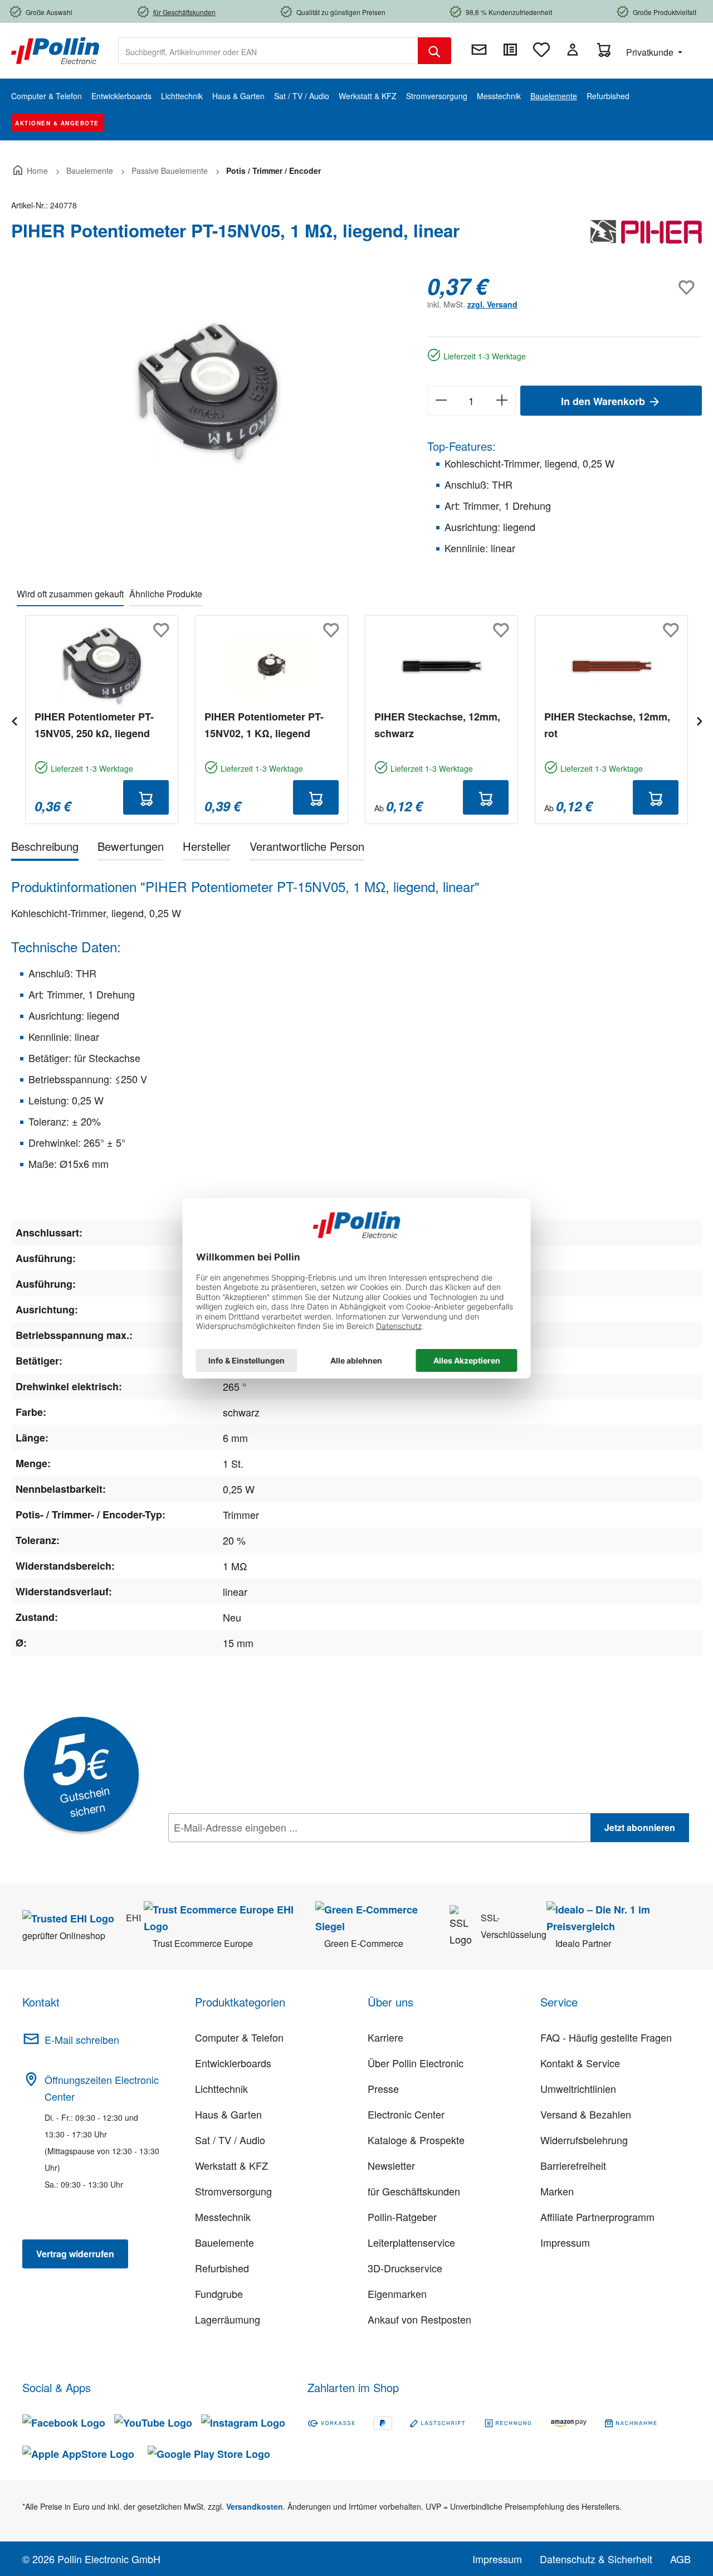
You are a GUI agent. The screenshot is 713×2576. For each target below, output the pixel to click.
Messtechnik (223, 2217)
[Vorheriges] (14, 720)
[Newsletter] (479, 50)
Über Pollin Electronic (416, 2063)
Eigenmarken (397, 2293)
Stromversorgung (233, 2191)
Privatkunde (651, 52)
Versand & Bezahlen (586, 2114)
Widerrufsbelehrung (584, 2140)
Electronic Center (406, 2114)
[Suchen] (434, 51)
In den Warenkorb (604, 401)
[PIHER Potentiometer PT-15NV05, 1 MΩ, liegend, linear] (208, 393)
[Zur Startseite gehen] (55, 50)
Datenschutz (240, 1852)
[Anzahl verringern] (441, 401)
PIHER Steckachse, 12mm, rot (607, 725)
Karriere (385, 2037)
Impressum (565, 2242)
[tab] (45, 848)
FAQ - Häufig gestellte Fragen (606, 2037)
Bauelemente (224, 2242)
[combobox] (268, 51)
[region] (208, 393)
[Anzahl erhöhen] (502, 401)
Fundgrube (219, 2293)
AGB (680, 2559)
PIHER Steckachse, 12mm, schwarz (437, 725)
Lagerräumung (228, 2319)
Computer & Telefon (239, 2037)
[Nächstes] (699, 720)
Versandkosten (255, 2506)
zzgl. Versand (492, 304)
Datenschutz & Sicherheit (596, 2559)
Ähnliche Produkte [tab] (166, 594)
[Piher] (646, 235)
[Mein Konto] (573, 50)
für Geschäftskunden (414, 2191)
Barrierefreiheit (573, 2165)
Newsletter (391, 2165)
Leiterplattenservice (411, 2242)
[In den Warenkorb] (146, 797)
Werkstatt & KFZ (231, 2165)
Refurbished (222, 2268)
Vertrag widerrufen (75, 2254)
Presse (383, 2088)
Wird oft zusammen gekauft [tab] (70, 594)
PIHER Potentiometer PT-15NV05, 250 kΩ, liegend (94, 725)
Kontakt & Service (580, 2063)
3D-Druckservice (405, 2268)
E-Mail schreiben (82, 2039)
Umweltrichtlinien (578, 2088)
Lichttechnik (221, 2088)
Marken (557, 2191)
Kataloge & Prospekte (416, 2140)
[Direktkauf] (510, 50)
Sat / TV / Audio (230, 2140)
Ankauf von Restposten (419, 2319)
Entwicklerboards (233, 2063)
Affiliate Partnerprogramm (597, 2217)
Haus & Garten (228, 2114)
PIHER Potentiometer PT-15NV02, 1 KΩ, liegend (264, 725)
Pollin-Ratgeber (402, 2217)
